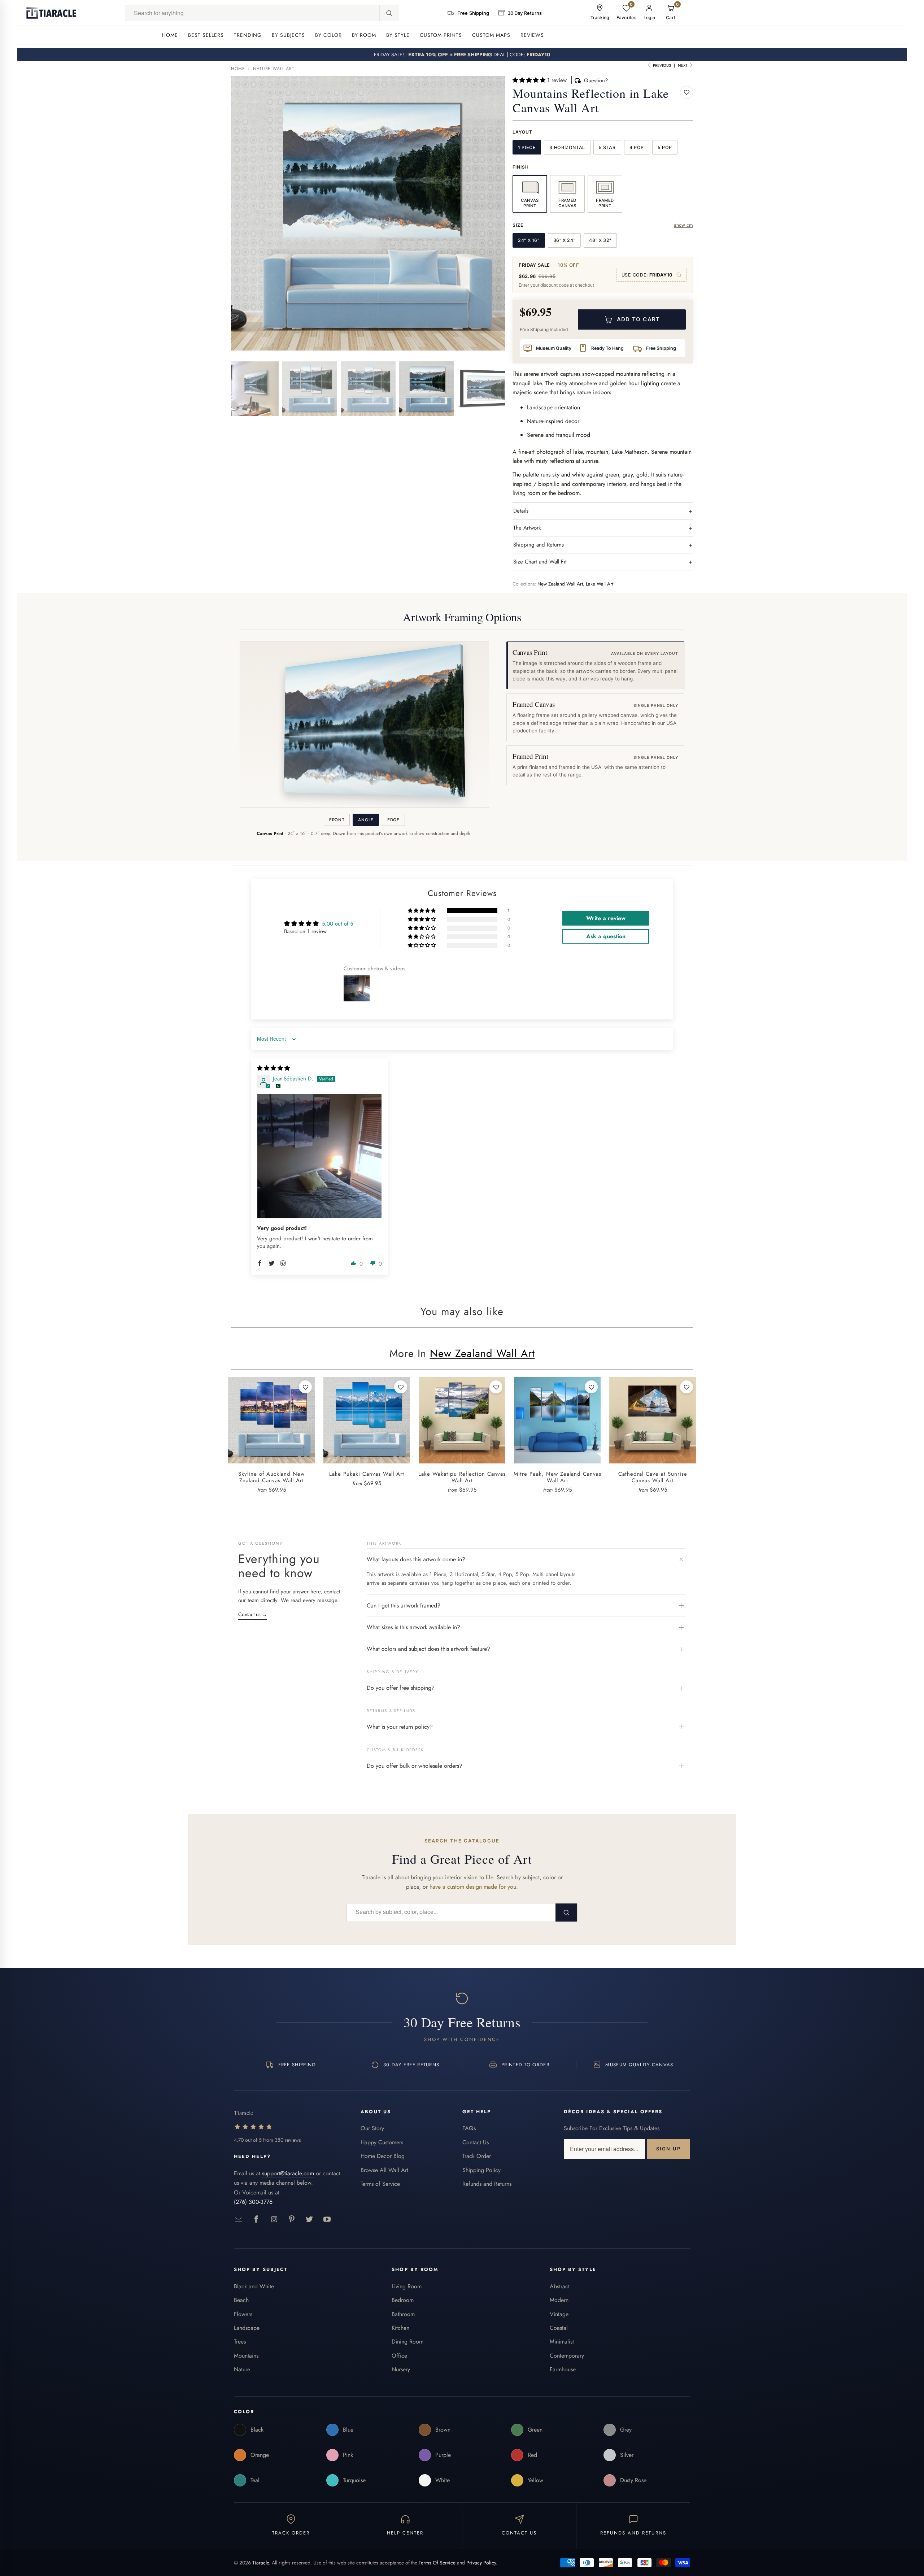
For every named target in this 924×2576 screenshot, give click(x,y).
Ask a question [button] (606, 936)
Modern (559, 2300)
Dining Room (407, 2342)
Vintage (559, 2314)
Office (399, 2356)
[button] (530, 80)
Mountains (246, 2356)
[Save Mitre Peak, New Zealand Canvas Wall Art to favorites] (591, 1387)
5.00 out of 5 (337, 924)
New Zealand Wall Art (560, 584)
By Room (364, 35)
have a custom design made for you (473, 1887)
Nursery (401, 2369)
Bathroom (403, 2314)
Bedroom (403, 2300)
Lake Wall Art (600, 584)
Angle (366, 820)
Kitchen (400, 2328)
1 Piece (527, 147)
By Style (398, 35)
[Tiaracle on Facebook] (256, 2220)
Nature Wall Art (274, 69)
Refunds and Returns (487, 2184)
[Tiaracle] (51, 13)
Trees (240, 2342)
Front (337, 820)
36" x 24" (565, 240)
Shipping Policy (481, 2170)
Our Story (372, 2128)
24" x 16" (529, 240)
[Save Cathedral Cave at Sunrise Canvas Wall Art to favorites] (687, 1387)
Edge (393, 820)
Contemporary (567, 2356)
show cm (683, 225)
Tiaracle (261, 2563)
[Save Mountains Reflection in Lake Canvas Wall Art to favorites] (687, 92)
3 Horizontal (567, 147)
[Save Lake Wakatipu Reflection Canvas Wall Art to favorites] (496, 1387)
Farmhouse (563, 2369)
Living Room (407, 2286)
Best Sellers (206, 35)
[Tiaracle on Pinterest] (292, 2220)
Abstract (560, 2286)
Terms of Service (380, 2184)
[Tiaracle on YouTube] (327, 2220)
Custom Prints (441, 35)
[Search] (389, 13)
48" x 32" (600, 240)
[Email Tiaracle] (239, 2220)
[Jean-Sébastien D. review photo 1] (319, 1156)
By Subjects (288, 35)
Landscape (247, 2328)
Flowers (243, 2314)
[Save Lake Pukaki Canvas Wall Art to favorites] (401, 1387)
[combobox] (252, 13)
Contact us (253, 1614)
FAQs (469, 2128)
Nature (242, 2369)
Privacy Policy (481, 2563)
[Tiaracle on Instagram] (274, 2220)
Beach (241, 2300)
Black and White (254, 2286)
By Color (328, 35)
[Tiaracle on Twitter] (310, 2220)
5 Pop (665, 147)
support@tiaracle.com (288, 2173)
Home (170, 35)
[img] (273, 1068)
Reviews (532, 35)
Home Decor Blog (383, 2156)
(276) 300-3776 (253, 2202)
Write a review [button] (606, 918)
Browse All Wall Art (384, 2170)
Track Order (477, 2156)
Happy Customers (382, 2142)
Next (683, 65)
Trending (248, 35)
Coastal (559, 2328)
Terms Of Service (437, 2563)
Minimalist (562, 2342)
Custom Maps (491, 35)
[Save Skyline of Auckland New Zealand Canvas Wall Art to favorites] (305, 1387)
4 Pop (637, 147)
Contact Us (476, 2142)
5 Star (607, 147)
